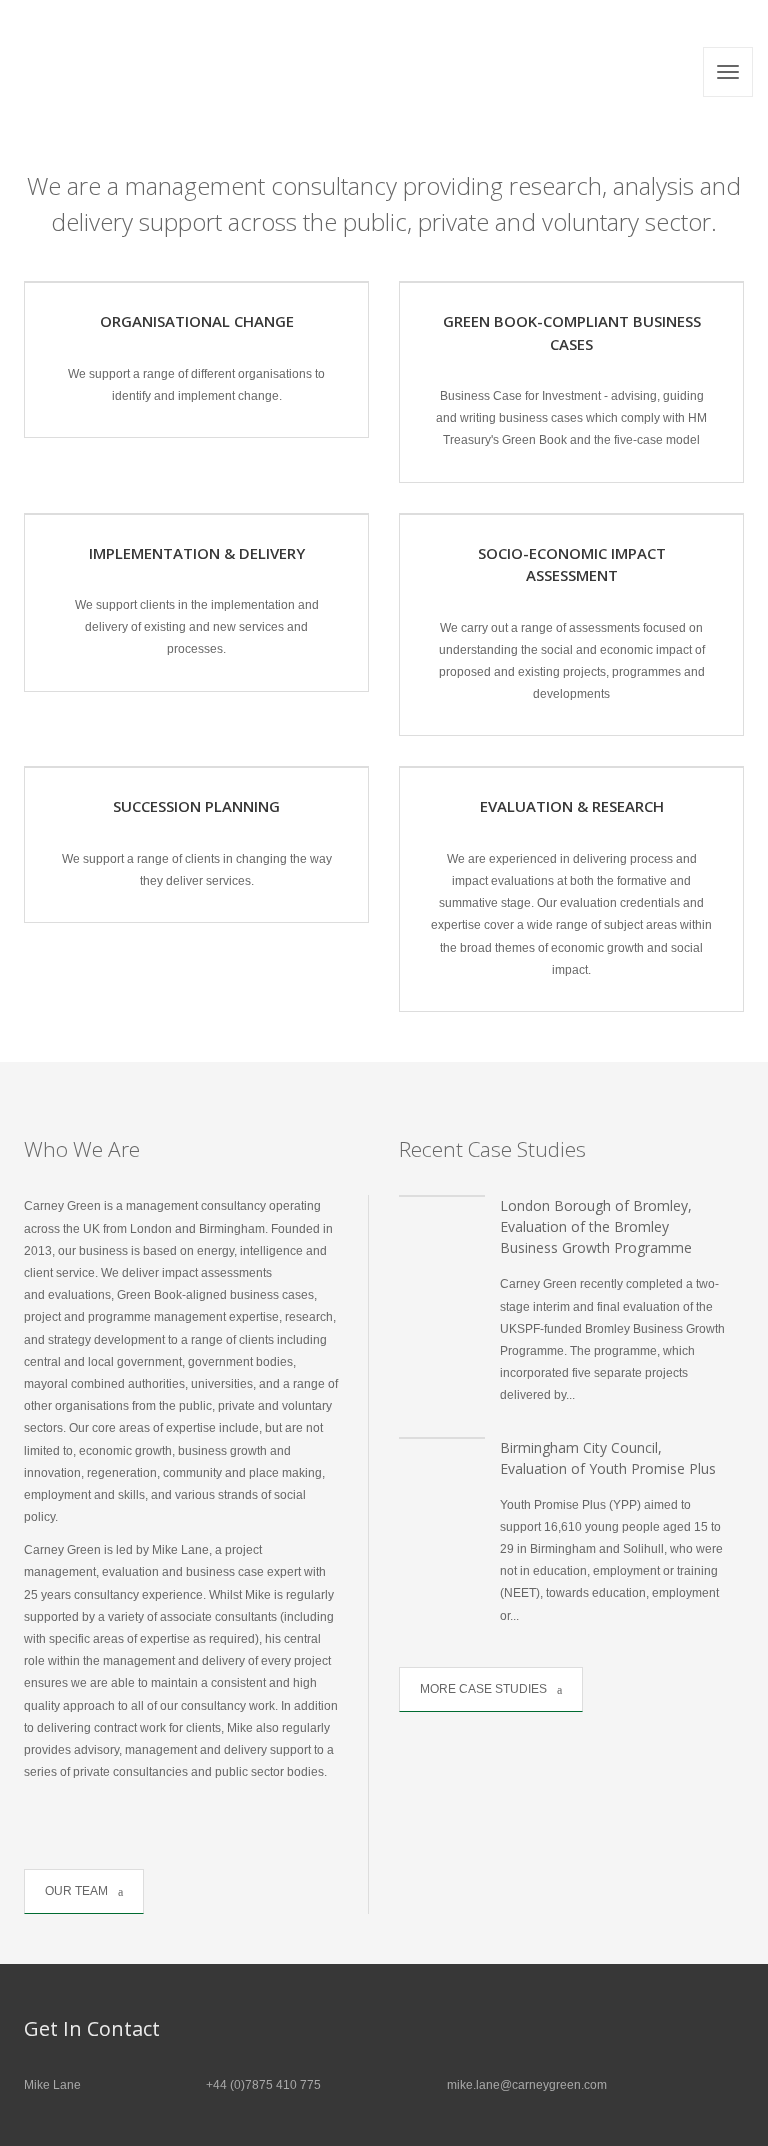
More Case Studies (483, 1689)
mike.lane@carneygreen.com (527, 2085)
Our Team (76, 1891)
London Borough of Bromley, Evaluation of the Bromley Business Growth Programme (596, 1226)
